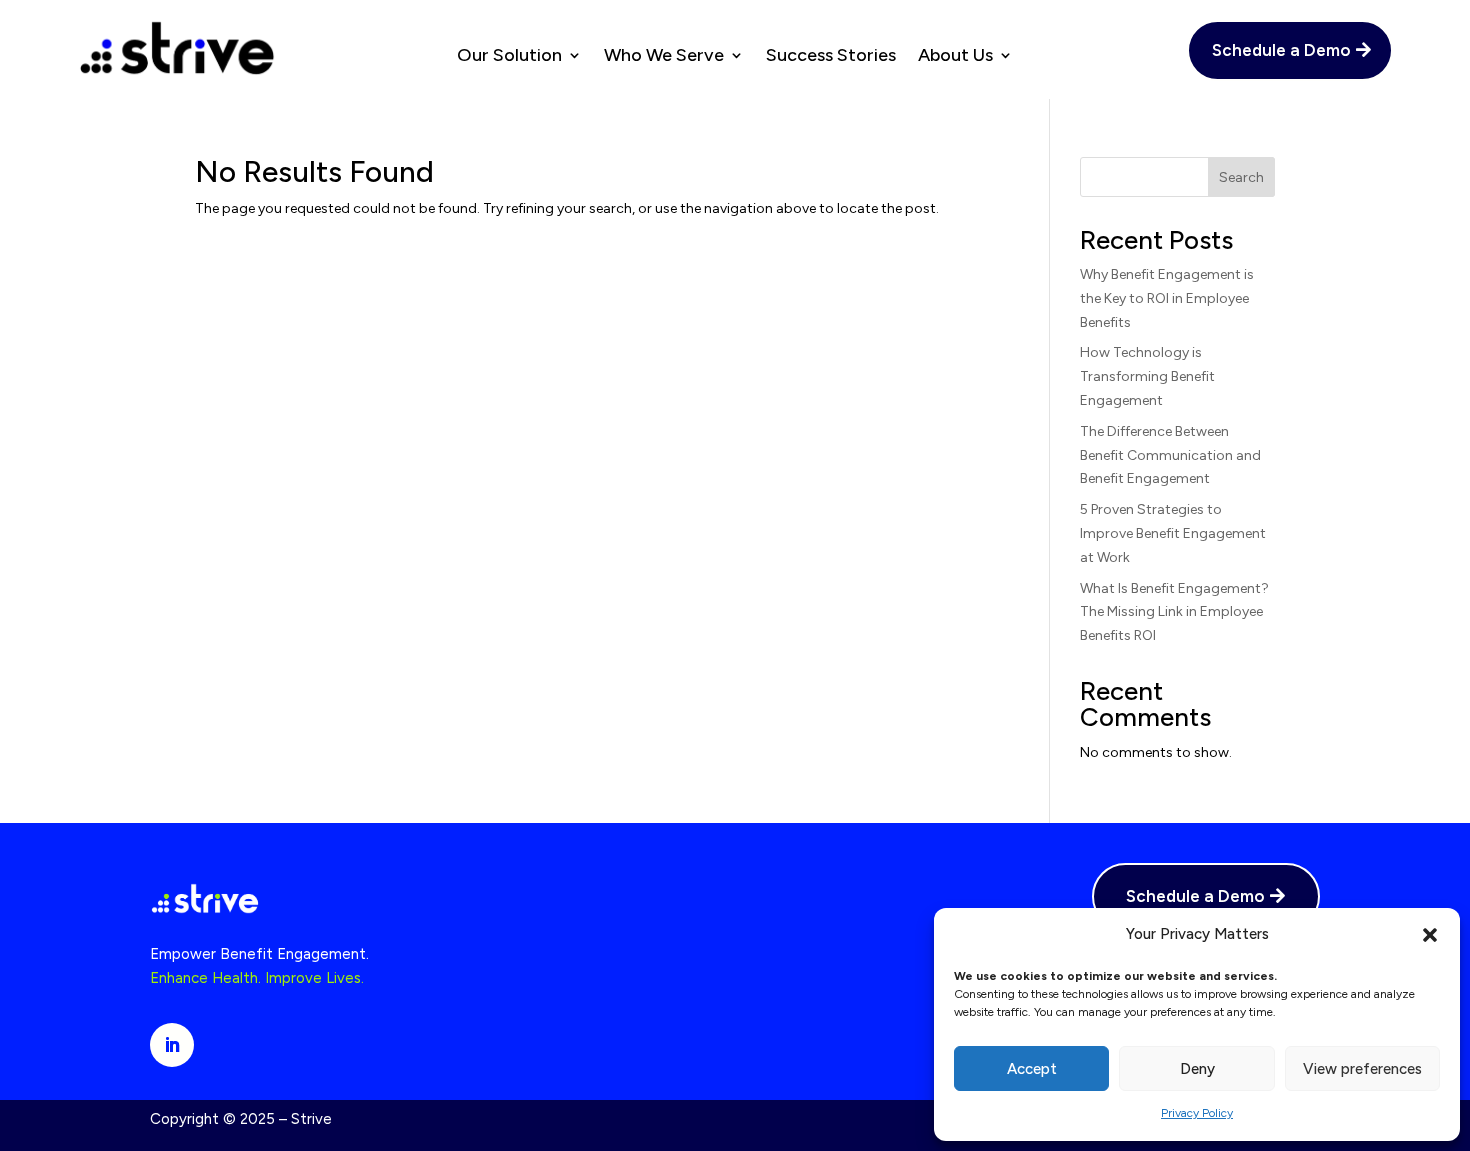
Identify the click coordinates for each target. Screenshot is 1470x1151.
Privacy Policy (1197, 1113)
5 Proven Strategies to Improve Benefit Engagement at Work (1173, 533)
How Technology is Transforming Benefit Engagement (1147, 376)
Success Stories (831, 57)
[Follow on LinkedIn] (172, 1045)
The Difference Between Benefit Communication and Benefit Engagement (1170, 455)
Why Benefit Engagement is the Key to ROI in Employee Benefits (1167, 298)
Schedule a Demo (1281, 50)
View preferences (1362, 1069)
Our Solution (509, 57)
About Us (955, 57)
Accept (1032, 1069)
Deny (1197, 1069)
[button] (1430, 935)
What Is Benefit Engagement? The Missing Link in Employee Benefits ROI (1174, 612)
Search (1241, 177)
